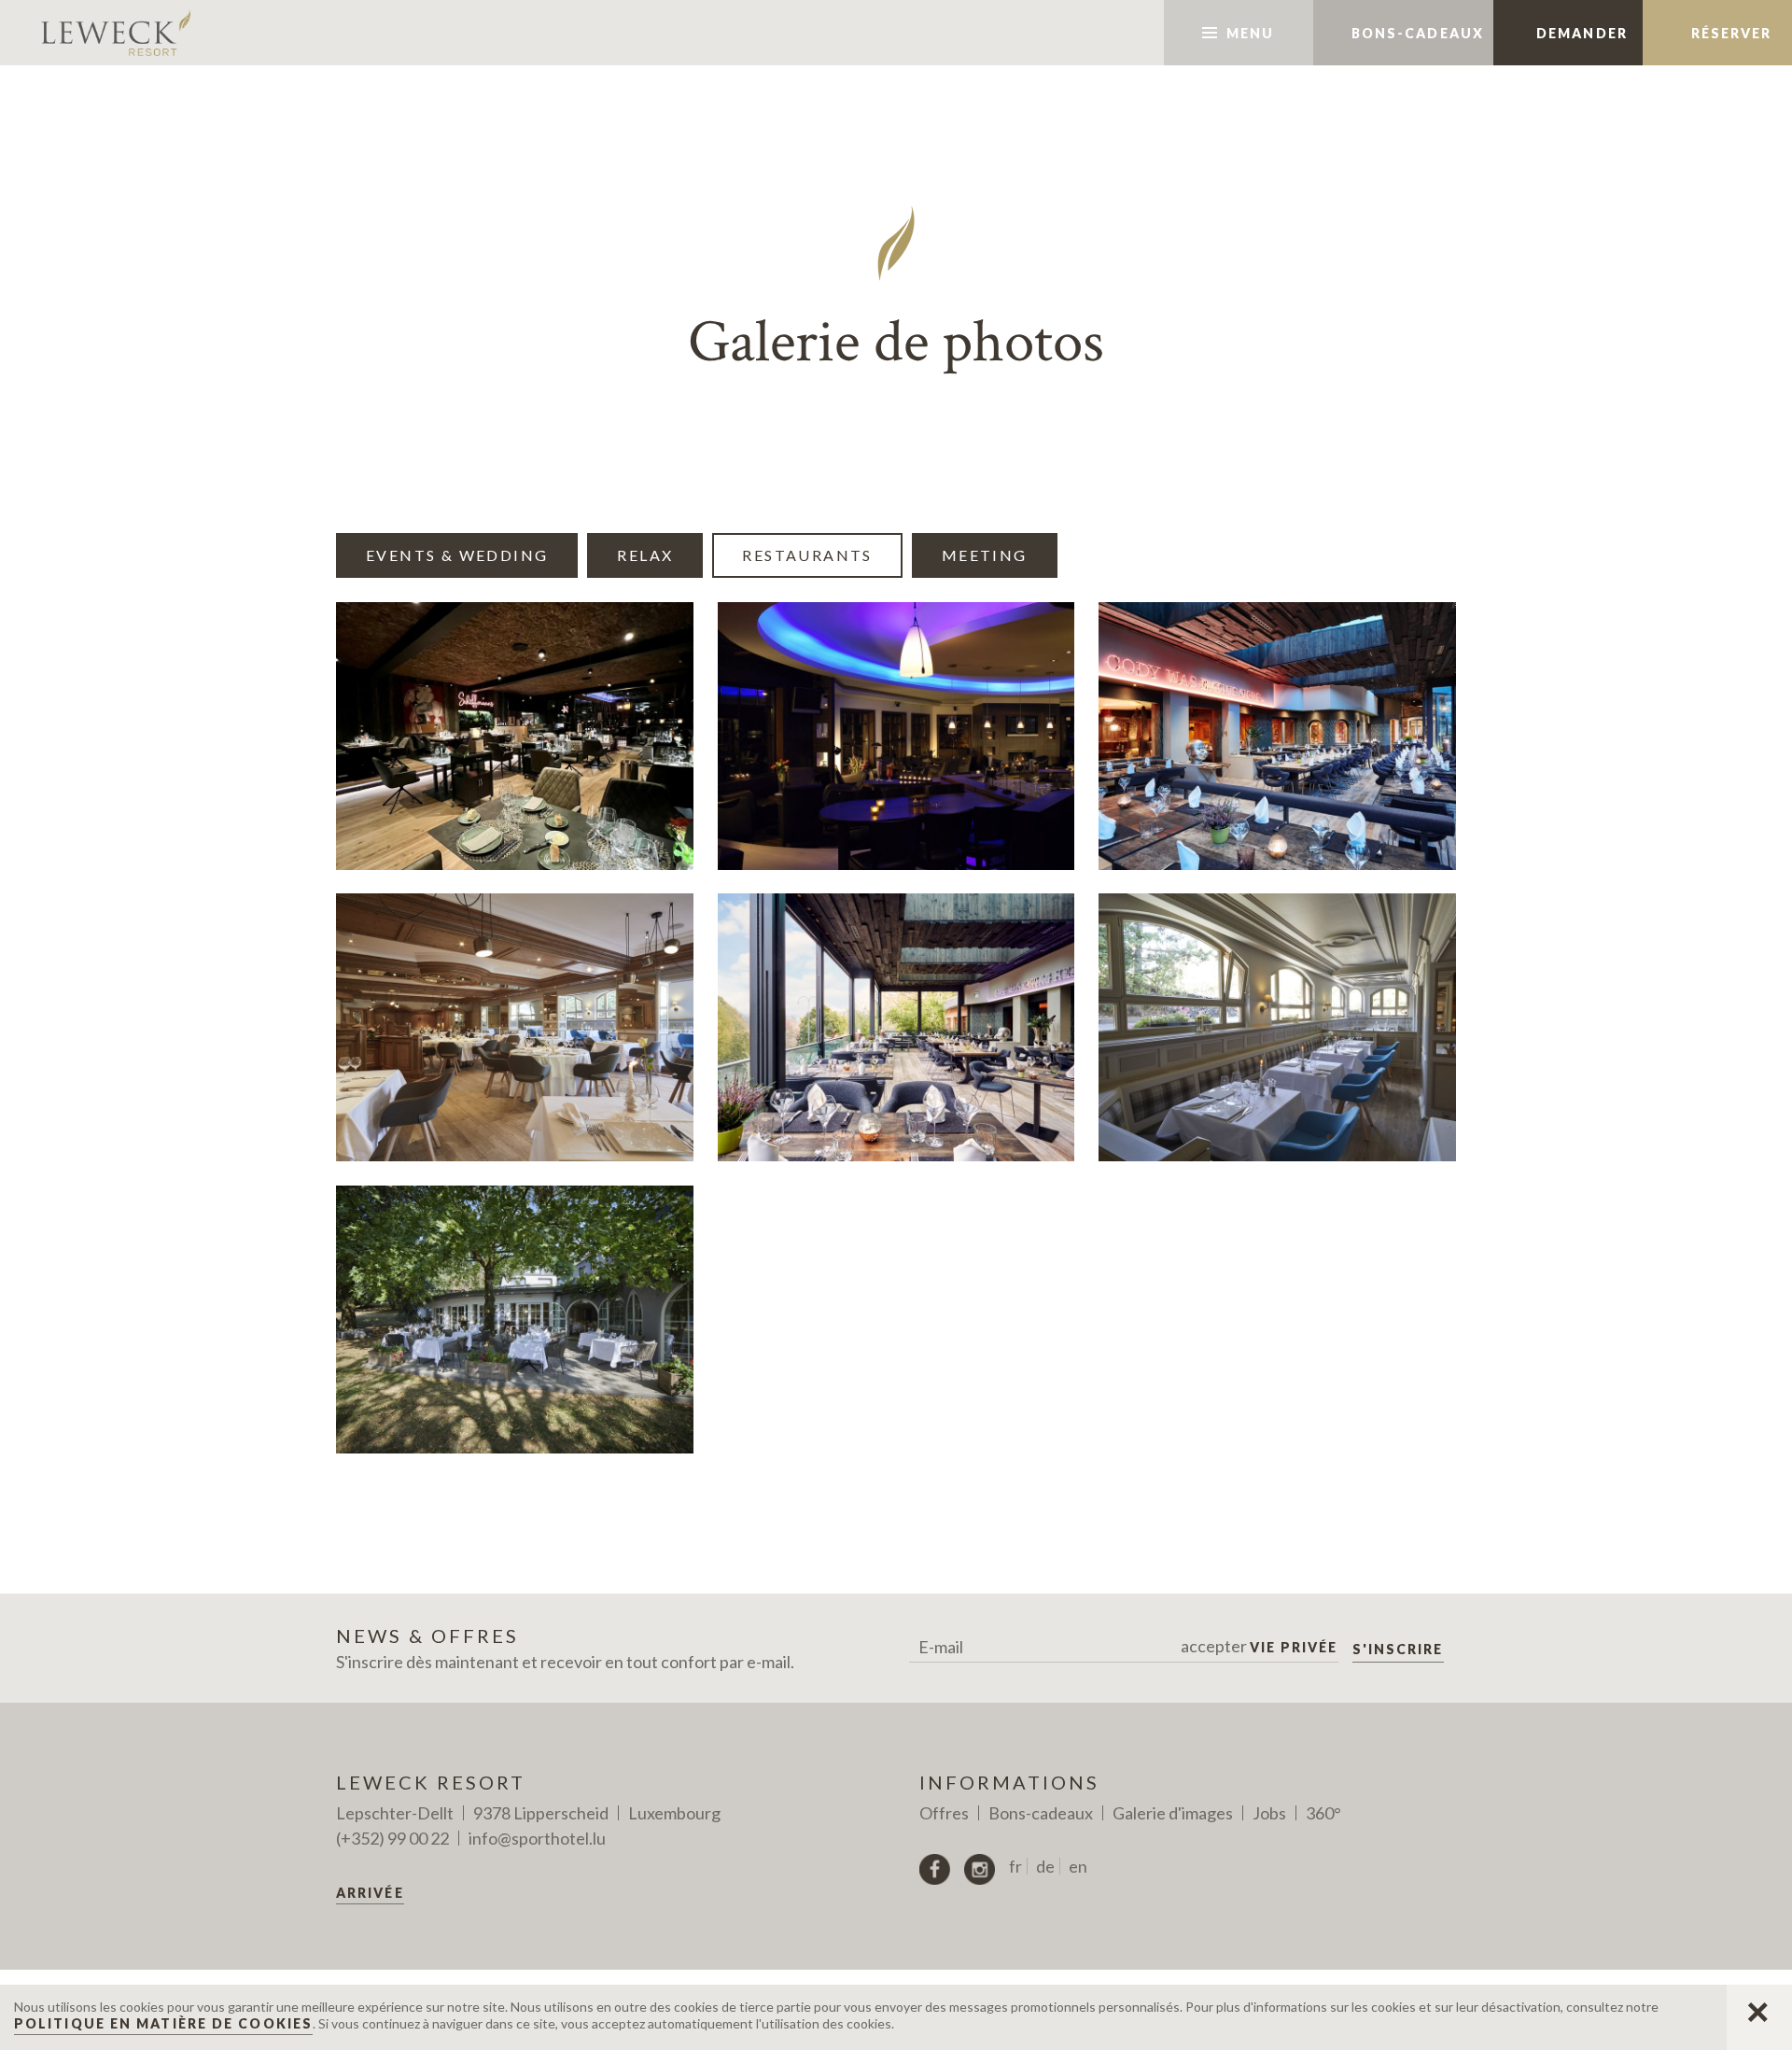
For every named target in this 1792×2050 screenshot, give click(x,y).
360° (1323, 1813)
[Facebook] (935, 1869)
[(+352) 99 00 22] (1116, 33)
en (1078, 1866)
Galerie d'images (1173, 1813)
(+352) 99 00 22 (392, 1838)
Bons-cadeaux (1041, 1813)
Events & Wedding (457, 555)
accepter (1260, 1646)
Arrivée (370, 1893)
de (1045, 1866)
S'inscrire (1398, 1649)
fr (1015, 1866)
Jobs (1269, 1813)
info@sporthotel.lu (537, 1838)
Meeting (985, 555)
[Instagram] (980, 1869)
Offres (944, 1813)
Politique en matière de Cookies (163, 2023)
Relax (645, 555)
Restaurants (807, 555)
